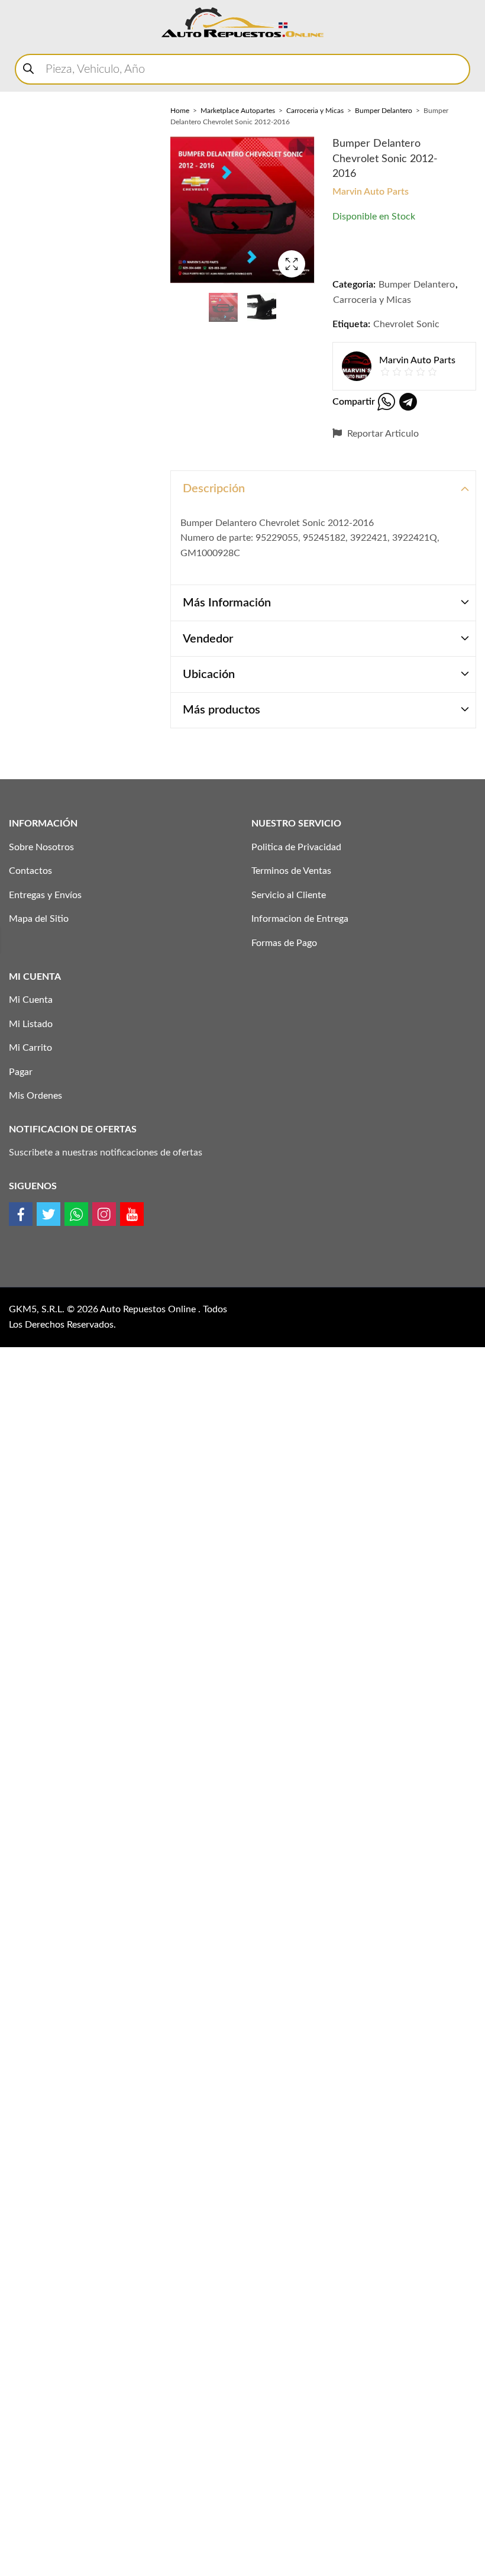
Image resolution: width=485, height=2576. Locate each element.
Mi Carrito (30, 1048)
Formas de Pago (284, 943)
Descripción (214, 489)
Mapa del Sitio (39, 919)
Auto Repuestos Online (149, 1309)
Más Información (227, 603)
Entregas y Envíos (45, 895)
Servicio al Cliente (289, 895)
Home (180, 111)
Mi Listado (31, 1024)
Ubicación (209, 674)
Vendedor (208, 639)
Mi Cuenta (31, 1000)
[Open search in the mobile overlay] (242, 69)
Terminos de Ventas (291, 871)
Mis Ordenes (35, 1096)
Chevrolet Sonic (406, 324)
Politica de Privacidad (296, 847)
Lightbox (292, 264)
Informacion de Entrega (300, 919)
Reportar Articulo (382, 434)
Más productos (222, 710)
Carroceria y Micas (315, 111)
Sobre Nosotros (41, 847)
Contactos (30, 871)
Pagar (21, 1072)
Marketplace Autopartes (238, 111)
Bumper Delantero (384, 111)
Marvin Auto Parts (371, 192)
